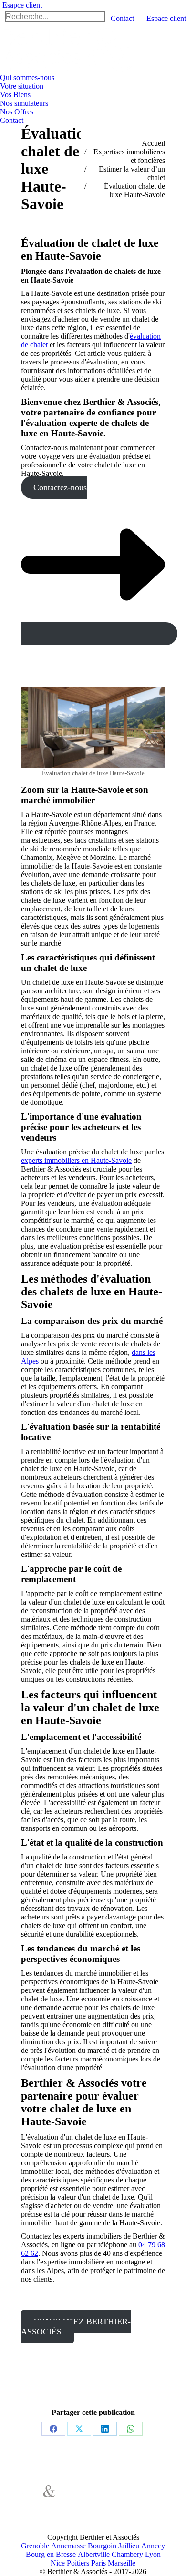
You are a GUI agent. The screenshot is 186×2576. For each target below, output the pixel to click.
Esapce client (22, 5)
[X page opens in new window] (97, 2497)
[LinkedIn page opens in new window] (83, 2512)
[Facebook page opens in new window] (83, 2497)
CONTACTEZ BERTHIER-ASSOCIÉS (76, 2327)
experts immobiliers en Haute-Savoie (76, 1160)
